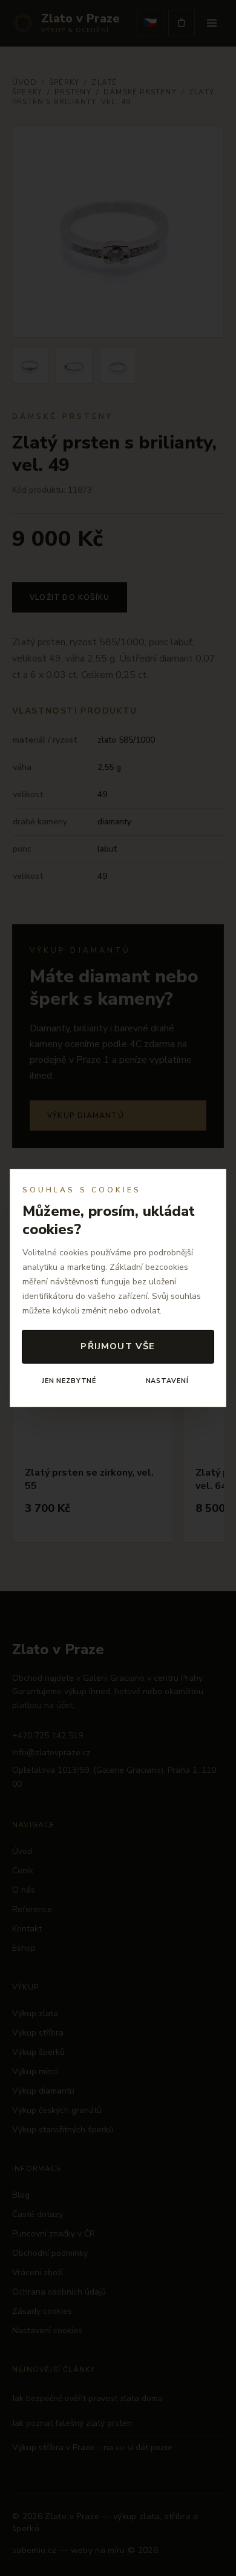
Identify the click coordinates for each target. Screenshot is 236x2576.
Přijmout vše (118, 1346)
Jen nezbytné (69, 1381)
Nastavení (167, 1381)
